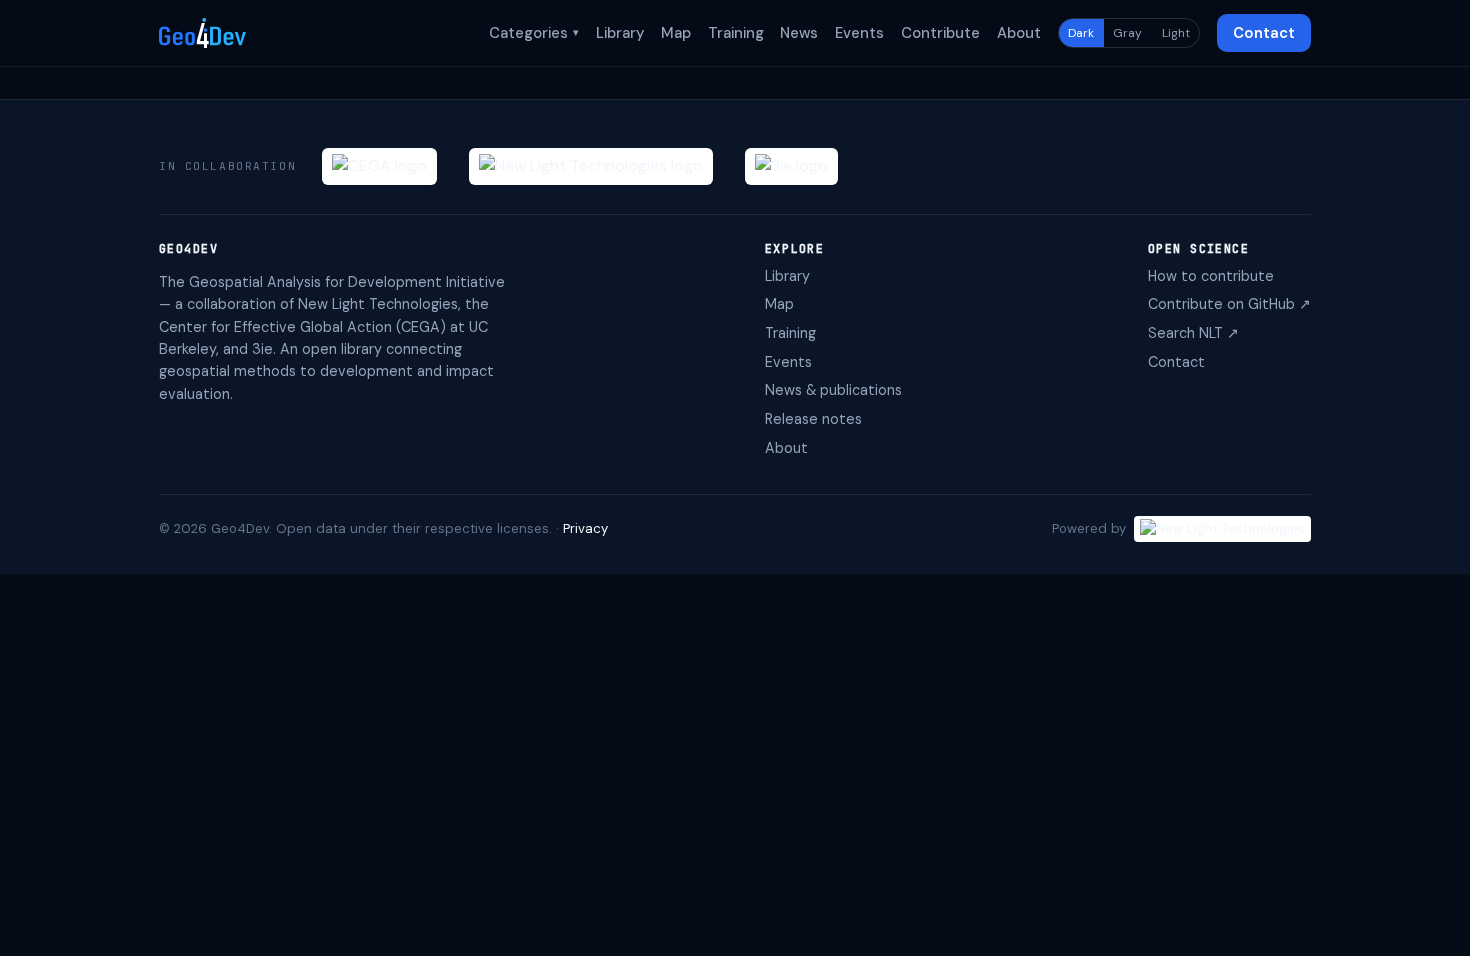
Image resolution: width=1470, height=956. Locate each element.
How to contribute (1211, 276)
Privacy (585, 528)
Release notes (813, 419)
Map (676, 33)
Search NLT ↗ (1193, 333)
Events (859, 33)
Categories (534, 33)
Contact (1264, 33)
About (1019, 33)
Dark (1081, 33)
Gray (1127, 33)
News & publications (833, 390)
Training (736, 33)
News (799, 33)
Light (1176, 33)
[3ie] (791, 166)
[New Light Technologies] (591, 166)
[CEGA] (379, 166)
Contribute (940, 33)
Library (620, 33)
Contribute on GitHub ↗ (1229, 304)
